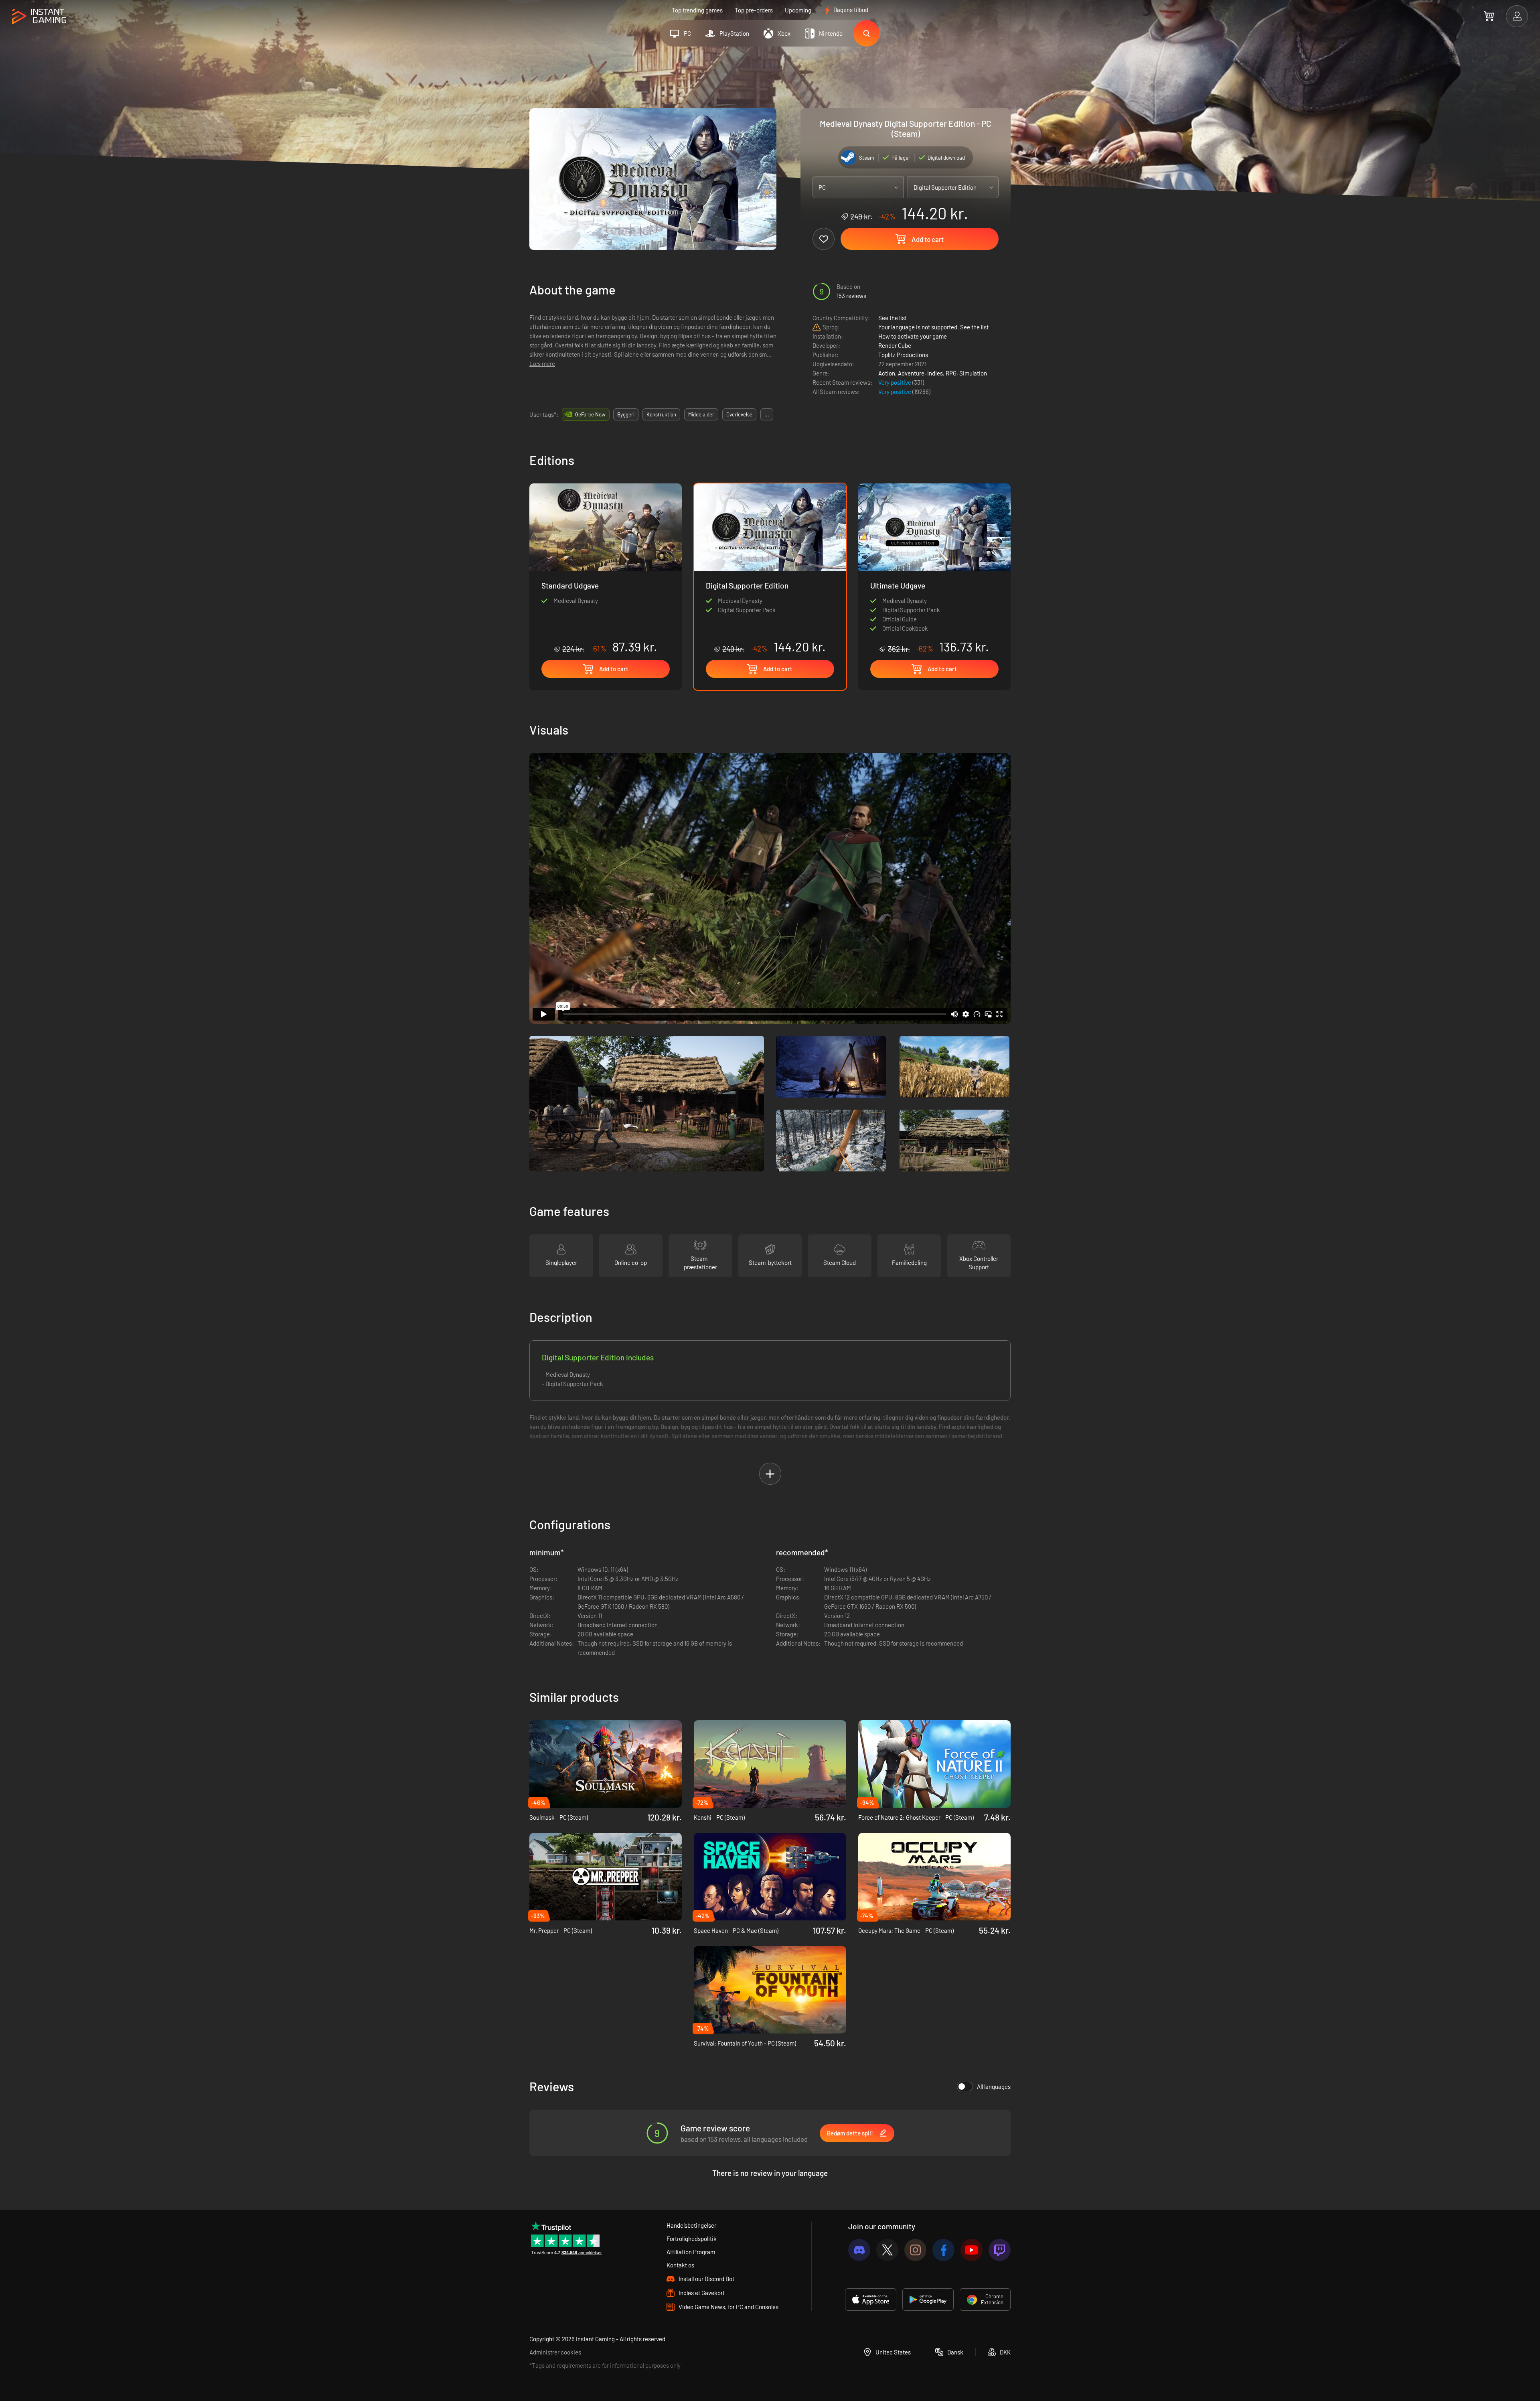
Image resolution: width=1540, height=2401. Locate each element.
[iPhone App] (871, 2300)
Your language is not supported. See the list (933, 327)
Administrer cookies (555, 2352)
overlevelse (739, 414)
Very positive (895, 382)
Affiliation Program (691, 2252)
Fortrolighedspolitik (692, 2239)
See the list (893, 318)
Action (887, 373)
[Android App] (928, 2300)
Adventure (911, 373)
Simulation (973, 373)
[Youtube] (972, 2250)
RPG (951, 373)
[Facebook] (943, 2250)
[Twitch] (1000, 2250)
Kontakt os (680, 2265)
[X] (887, 2250)
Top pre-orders (754, 10)
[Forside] (39, 17)
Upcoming (798, 10)
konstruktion (661, 414)
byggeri (626, 414)
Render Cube (895, 345)
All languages (994, 2086)
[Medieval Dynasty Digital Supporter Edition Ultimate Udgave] (934, 569)
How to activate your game (913, 336)
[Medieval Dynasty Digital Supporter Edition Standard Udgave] (606, 569)
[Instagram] (915, 2250)
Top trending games (697, 10)
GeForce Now (590, 414)
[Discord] (859, 2250)
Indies (935, 373)
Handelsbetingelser (691, 2225)
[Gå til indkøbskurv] (1489, 16)
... (767, 414)
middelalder (701, 414)
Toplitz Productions (903, 355)
